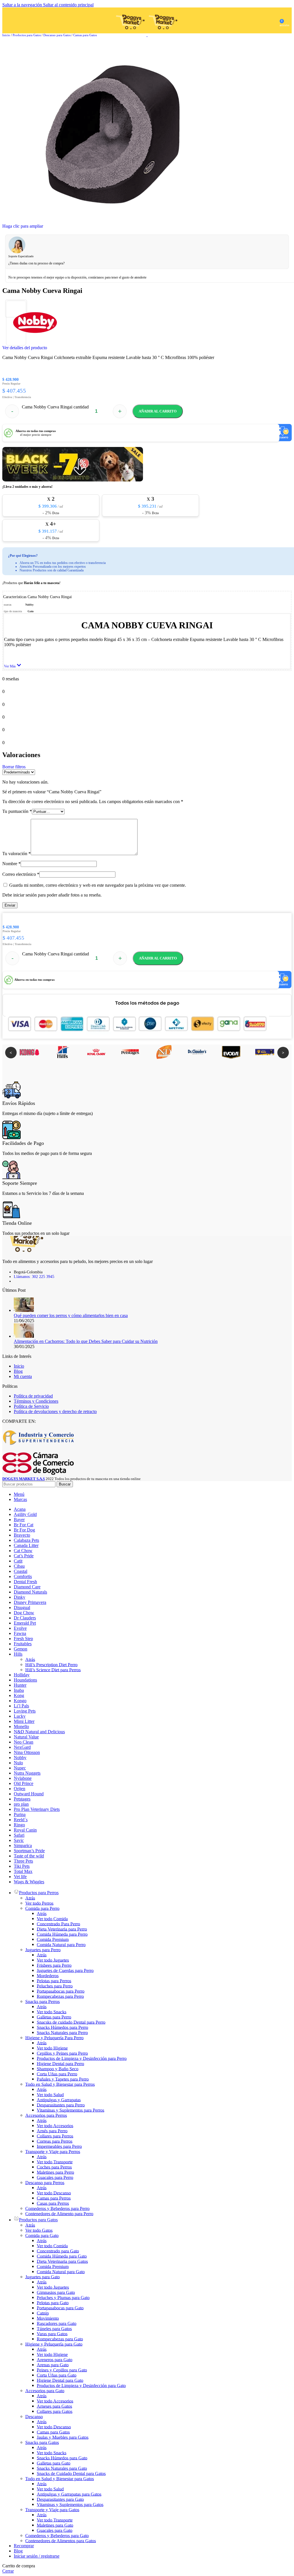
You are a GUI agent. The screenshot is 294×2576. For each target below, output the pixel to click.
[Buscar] (13, 20)
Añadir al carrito (158, 958)
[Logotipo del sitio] (131, 35)
